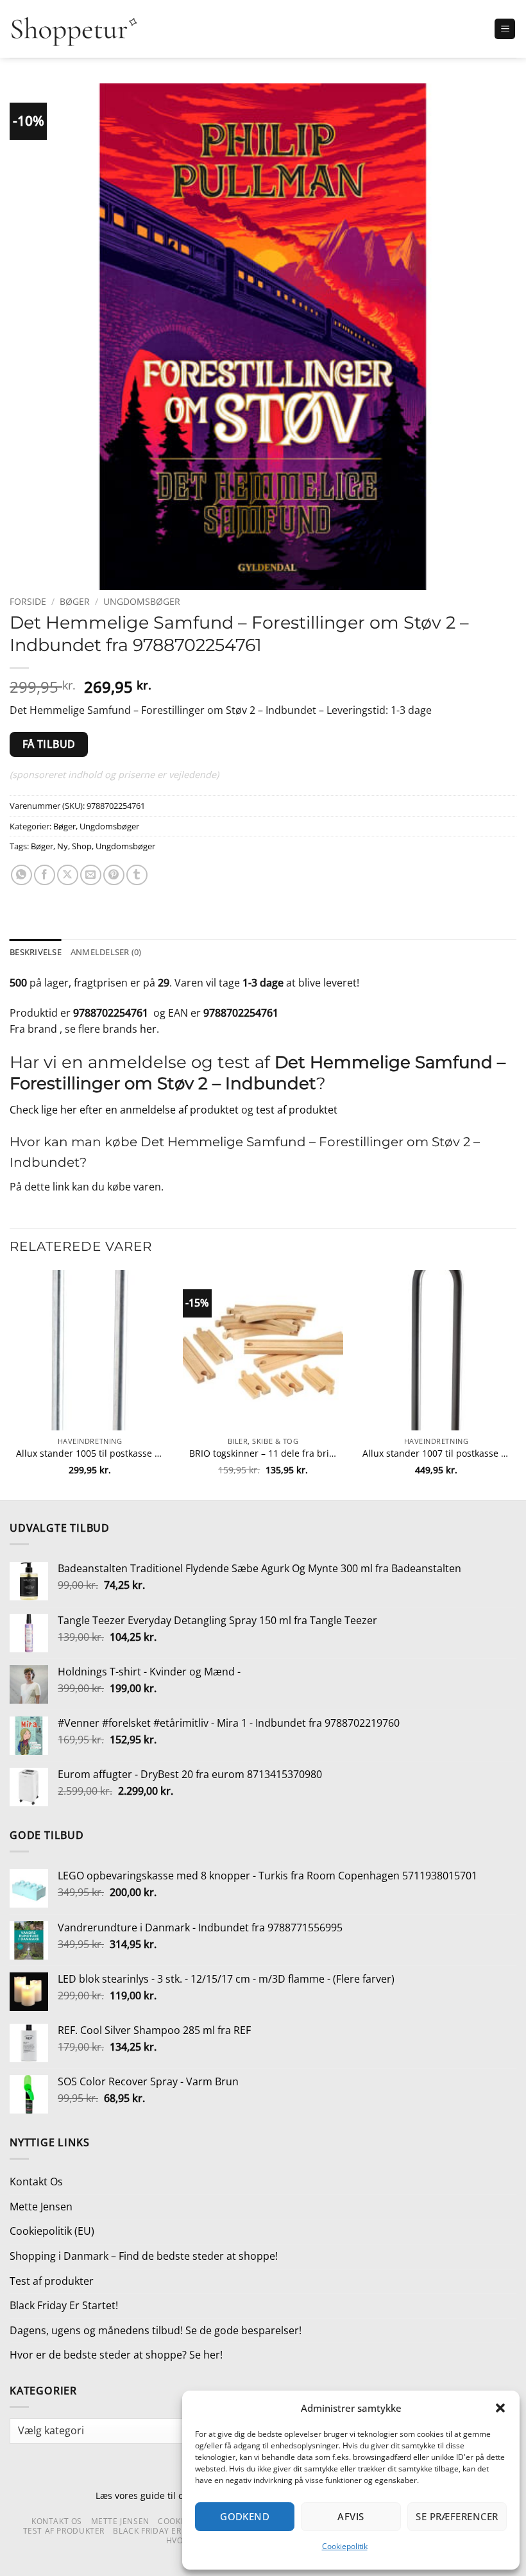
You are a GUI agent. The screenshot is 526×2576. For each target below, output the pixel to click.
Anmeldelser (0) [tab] (106, 952)
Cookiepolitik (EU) (52, 2231)
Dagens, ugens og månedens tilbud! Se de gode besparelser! (156, 2330)
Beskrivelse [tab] (36, 952)
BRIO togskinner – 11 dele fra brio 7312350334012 (263, 1453)
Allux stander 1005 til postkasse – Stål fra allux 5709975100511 (90, 1453)
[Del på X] (68, 875)
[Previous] (10, 1384)
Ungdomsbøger (142, 601)
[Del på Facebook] (45, 875)
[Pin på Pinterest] (114, 875)
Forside (28, 601)
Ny (63, 846)
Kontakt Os (36, 2182)
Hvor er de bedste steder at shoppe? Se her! (116, 2355)
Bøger (75, 601)
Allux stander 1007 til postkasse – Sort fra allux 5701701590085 (436, 1453)
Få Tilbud (49, 744)
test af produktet (297, 1110)
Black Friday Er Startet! (64, 2305)
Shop (82, 846)
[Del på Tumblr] (137, 875)
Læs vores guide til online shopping (172, 2495)
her (148, 1029)
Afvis (351, 2516)
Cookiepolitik (345, 2546)
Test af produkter (52, 2281)
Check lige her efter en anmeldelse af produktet (124, 1110)
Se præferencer (457, 2516)
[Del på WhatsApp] (21, 875)
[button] (500, 2408)
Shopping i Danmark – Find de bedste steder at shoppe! (144, 2256)
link (61, 1187)
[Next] (516, 1384)
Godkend (245, 2516)
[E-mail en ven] (91, 875)
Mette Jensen (41, 2207)
